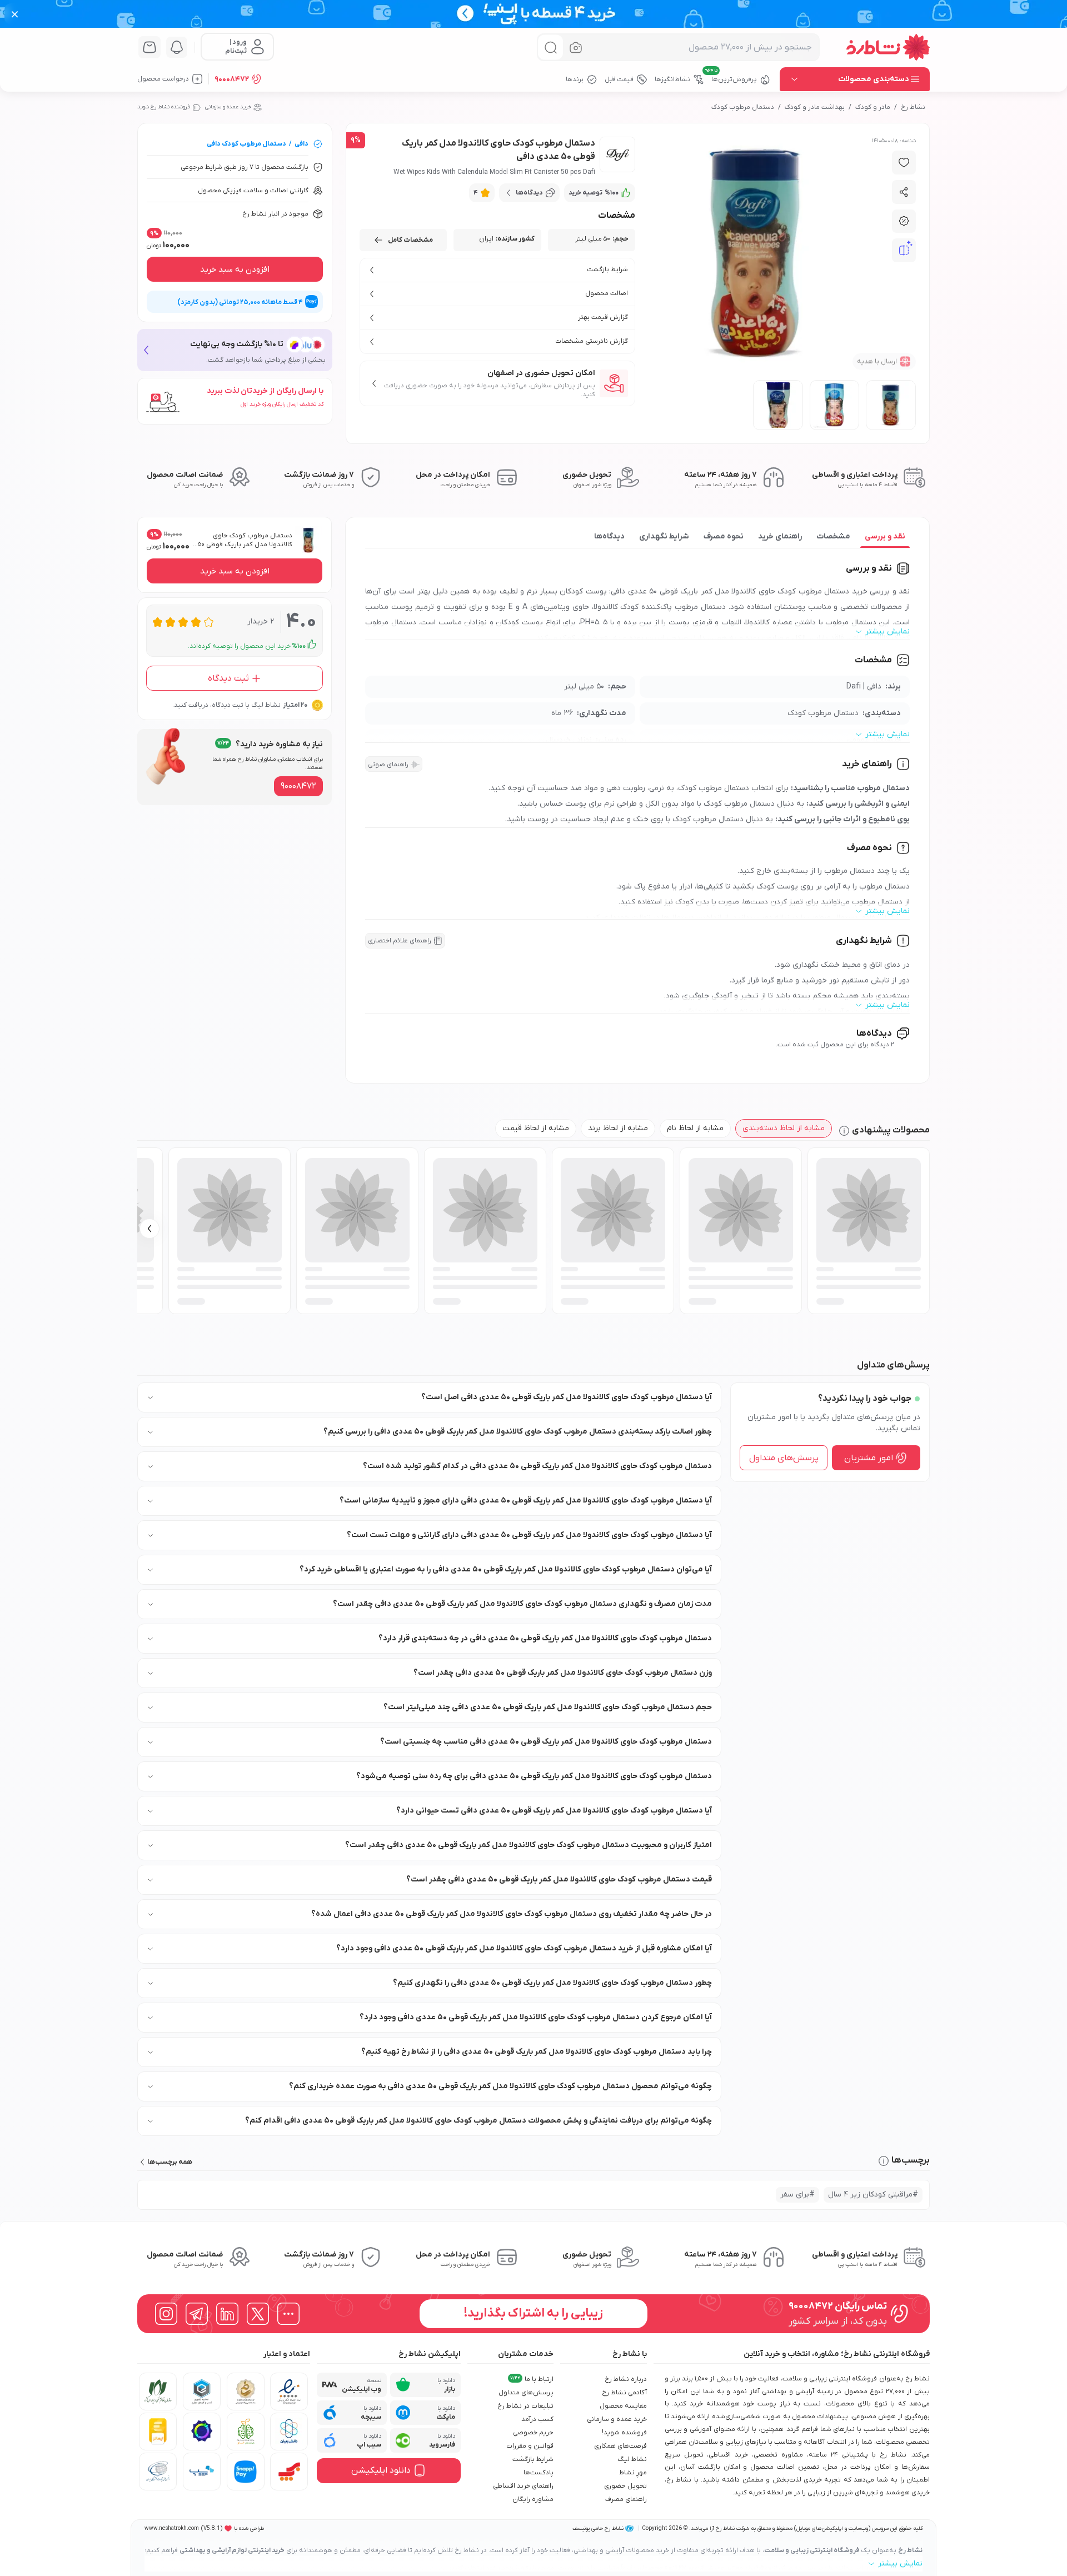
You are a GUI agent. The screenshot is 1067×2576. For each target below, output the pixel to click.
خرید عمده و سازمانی (228, 107)
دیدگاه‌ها (609, 536)
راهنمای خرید (780, 536)
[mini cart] (149, 47)
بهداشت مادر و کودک (815, 107)
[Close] (15, 14)
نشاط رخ (913, 107)
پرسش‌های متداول (784, 1457)
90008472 (232, 79)
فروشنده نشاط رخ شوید (164, 107)
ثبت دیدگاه (228, 678)
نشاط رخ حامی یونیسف (598, 2528)
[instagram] (166, 2314)
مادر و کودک (873, 107)
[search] (550, 48)
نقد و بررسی (885, 536)
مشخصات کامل (410, 240)
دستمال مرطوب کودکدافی (246, 144)
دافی (301, 144)
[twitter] (258, 2314)
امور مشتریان (869, 1457)
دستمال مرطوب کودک (743, 107)
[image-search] (576, 48)
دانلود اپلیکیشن (381, 2470)
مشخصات (833, 536)
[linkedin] (227, 2314)
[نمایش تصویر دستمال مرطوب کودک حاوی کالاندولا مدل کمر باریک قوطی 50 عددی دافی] (891, 405)
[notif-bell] (177, 47)
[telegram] (197, 2314)
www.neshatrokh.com (172, 2528)
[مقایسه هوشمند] (904, 251)
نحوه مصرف (724, 536)
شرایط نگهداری (664, 536)
